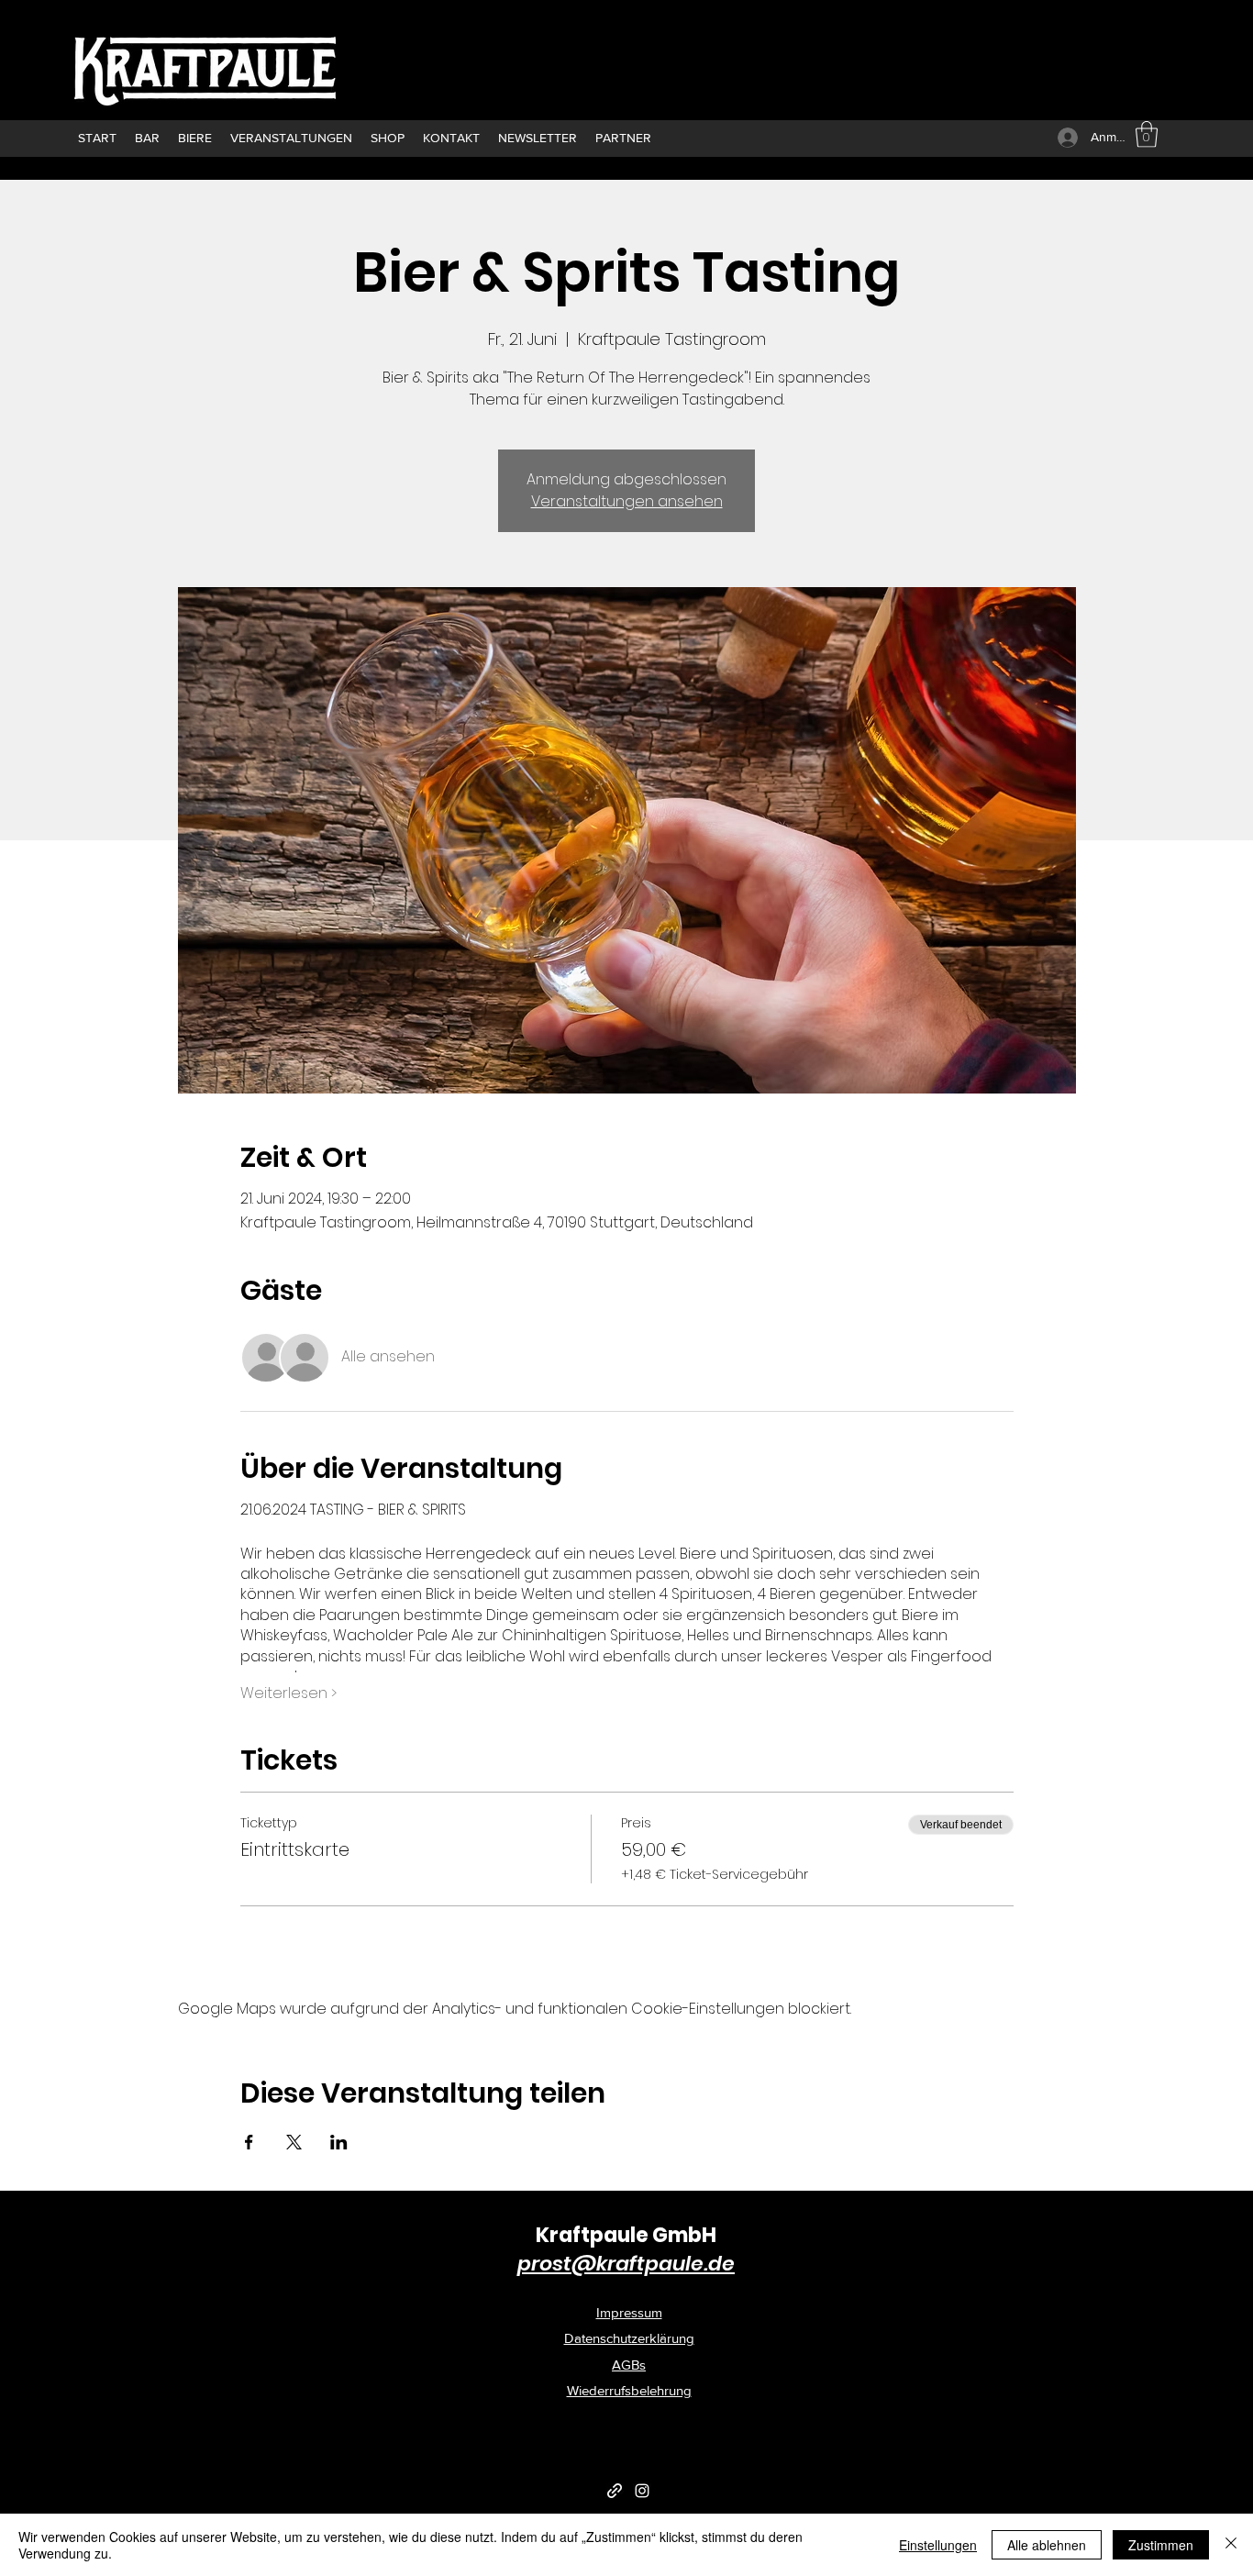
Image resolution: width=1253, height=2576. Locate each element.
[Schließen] (1231, 2545)
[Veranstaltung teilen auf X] (294, 2142)
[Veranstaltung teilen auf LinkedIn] (339, 2142)
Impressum (629, 2312)
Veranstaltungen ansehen (627, 501)
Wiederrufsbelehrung (629, 2390)
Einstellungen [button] (938, 2545)
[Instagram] (642, 2491)
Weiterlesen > (288, 1693)
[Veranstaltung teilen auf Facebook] (249, 2142)
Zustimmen (1161, 2545)
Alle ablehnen (1047, 2545)
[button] (1147, 134)
